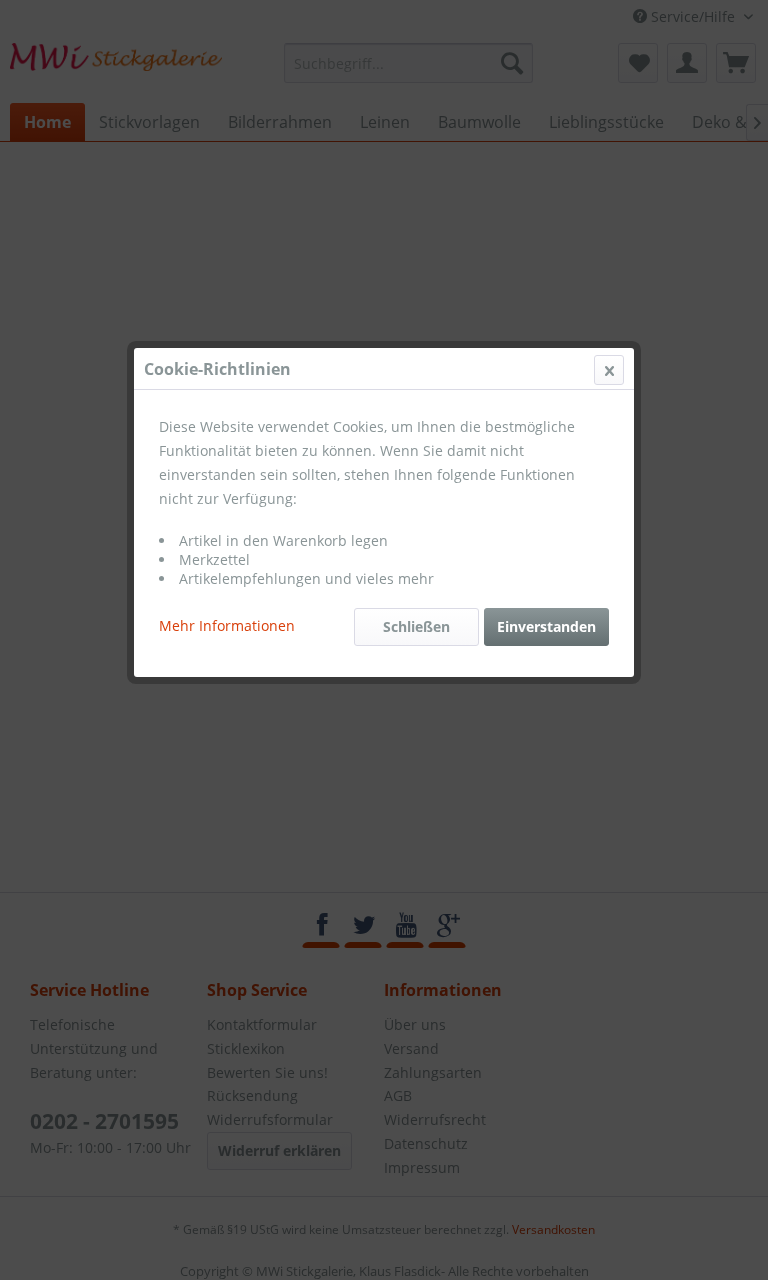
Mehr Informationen (227, 625)
